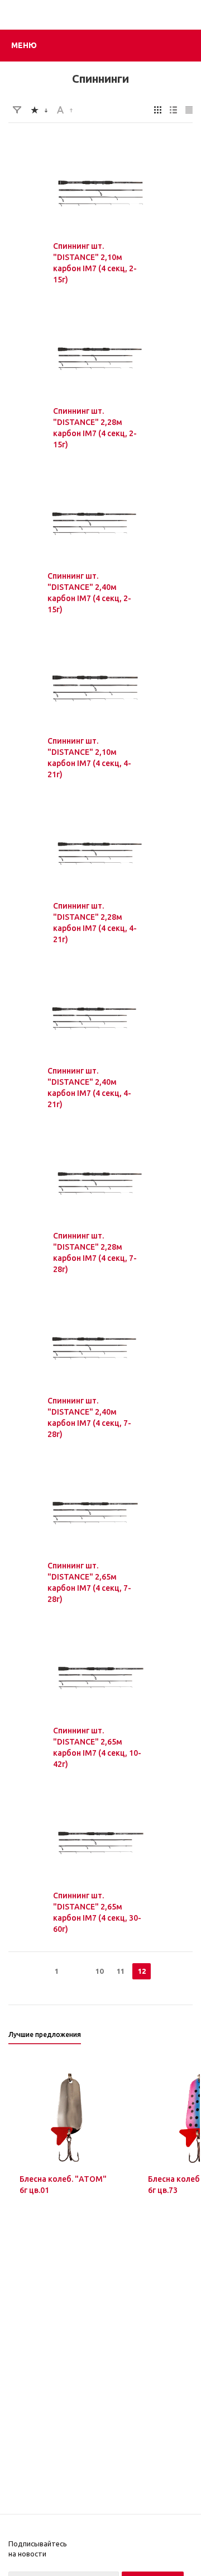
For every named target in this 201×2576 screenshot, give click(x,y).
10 (99, 1971)
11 (121, 1971)
